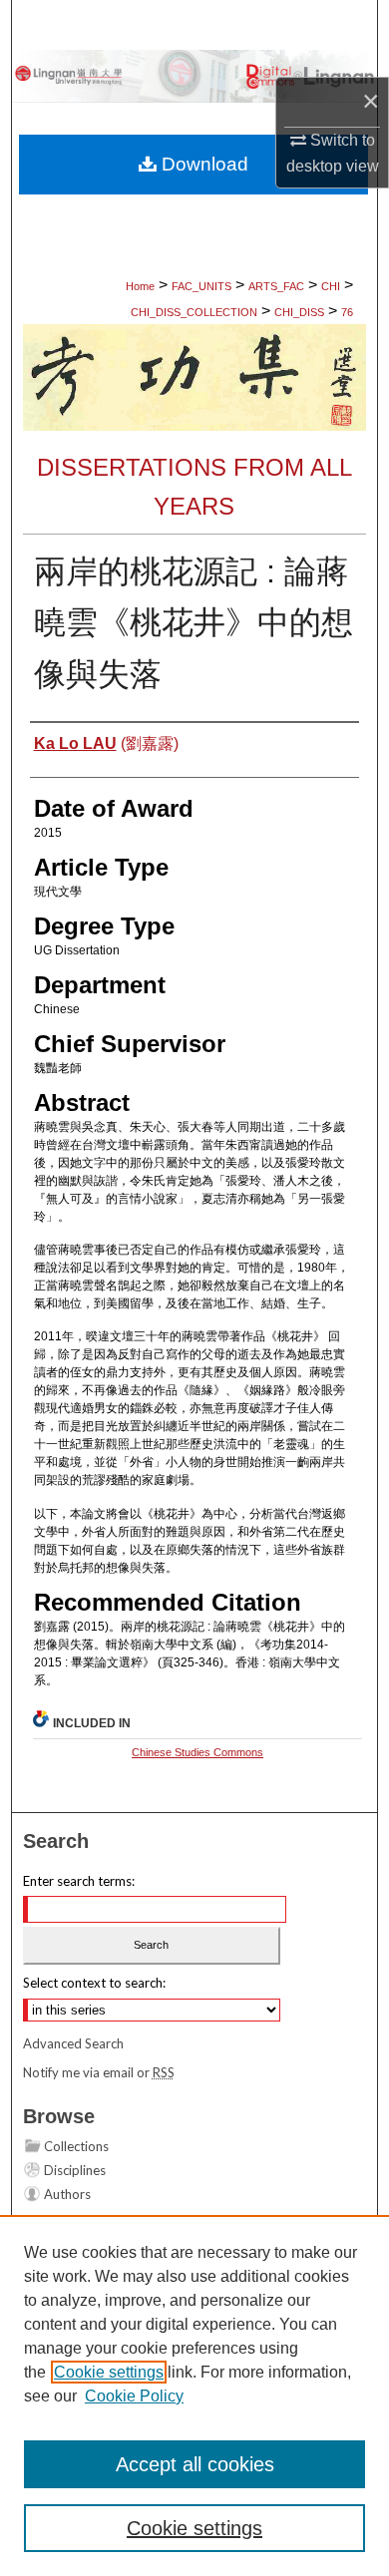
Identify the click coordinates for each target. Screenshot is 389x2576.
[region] (194, 2395)
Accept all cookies (195, 2464)
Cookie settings (109, 2372)
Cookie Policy (134, 2396)
